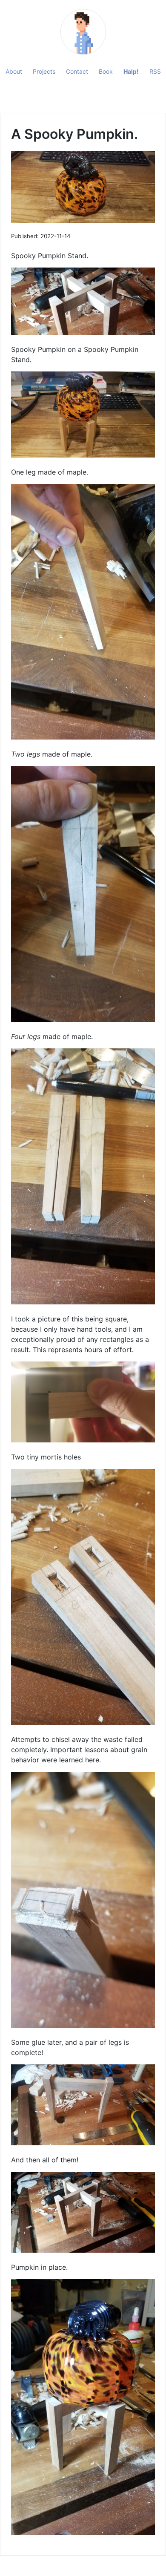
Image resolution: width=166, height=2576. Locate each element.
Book (106, 71)
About (14, 71)
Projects (44, 71)
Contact (77, 71)
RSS (155, 71)
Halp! (131, 71)
